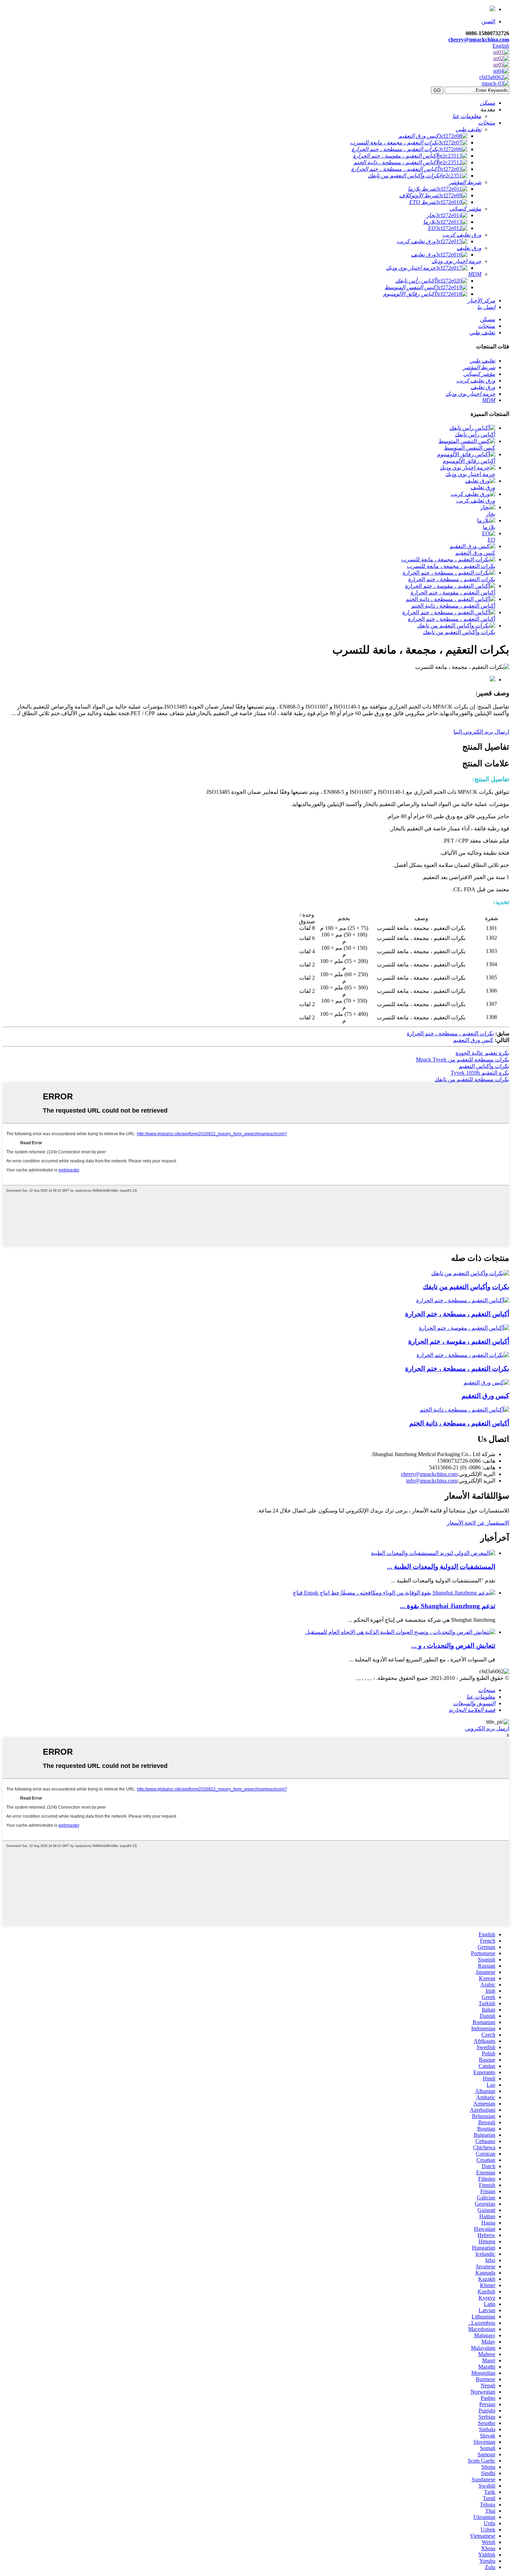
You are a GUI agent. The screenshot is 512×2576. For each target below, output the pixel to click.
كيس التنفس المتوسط (470, 448)
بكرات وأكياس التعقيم (484, 1066)
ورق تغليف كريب (476, 501)
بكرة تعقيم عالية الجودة (482, 1053)
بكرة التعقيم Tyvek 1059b (480, 1073)
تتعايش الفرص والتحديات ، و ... (453, 1646)
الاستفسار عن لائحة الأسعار (478, 1523)
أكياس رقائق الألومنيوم (469, 461)
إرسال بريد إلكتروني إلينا (481, 732)
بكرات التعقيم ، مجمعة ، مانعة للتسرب (451, 566)
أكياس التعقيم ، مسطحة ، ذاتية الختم (453, 606)
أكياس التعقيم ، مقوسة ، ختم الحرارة (453, 592)
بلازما (489, 527)
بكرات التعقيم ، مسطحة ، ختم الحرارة (452, 579)
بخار (491, 514)
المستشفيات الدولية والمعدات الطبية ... (441, 1567)
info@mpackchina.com (432, 1481)
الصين (488, 21)
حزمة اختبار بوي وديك (470, 474)
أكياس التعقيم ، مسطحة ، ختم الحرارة (452, 619)
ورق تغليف (483, 487)
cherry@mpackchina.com (479, 39)
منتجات (487, 326)
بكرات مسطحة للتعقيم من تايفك (472, 1079)
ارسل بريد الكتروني (487, 1728)
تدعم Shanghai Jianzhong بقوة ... (448, 1606)
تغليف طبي (482, 333)
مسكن (488, 319)
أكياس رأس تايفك (475, 434)
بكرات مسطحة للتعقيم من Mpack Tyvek (463, 1060)
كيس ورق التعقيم (475, 553)
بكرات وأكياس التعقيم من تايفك (459, 632)
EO (491, 540)
